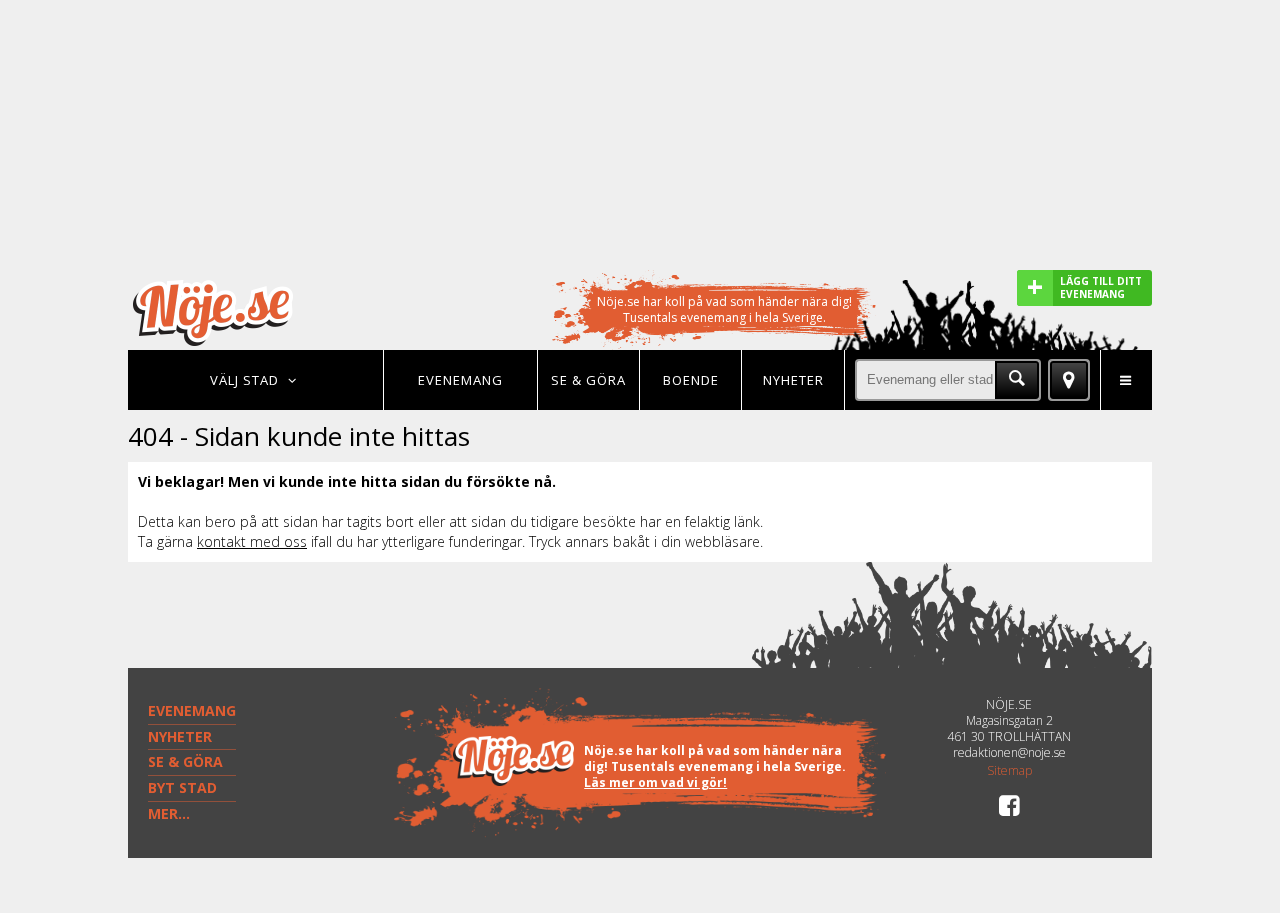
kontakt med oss (252, 541)
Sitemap (1009, 771)
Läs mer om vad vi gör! (655, 782)
